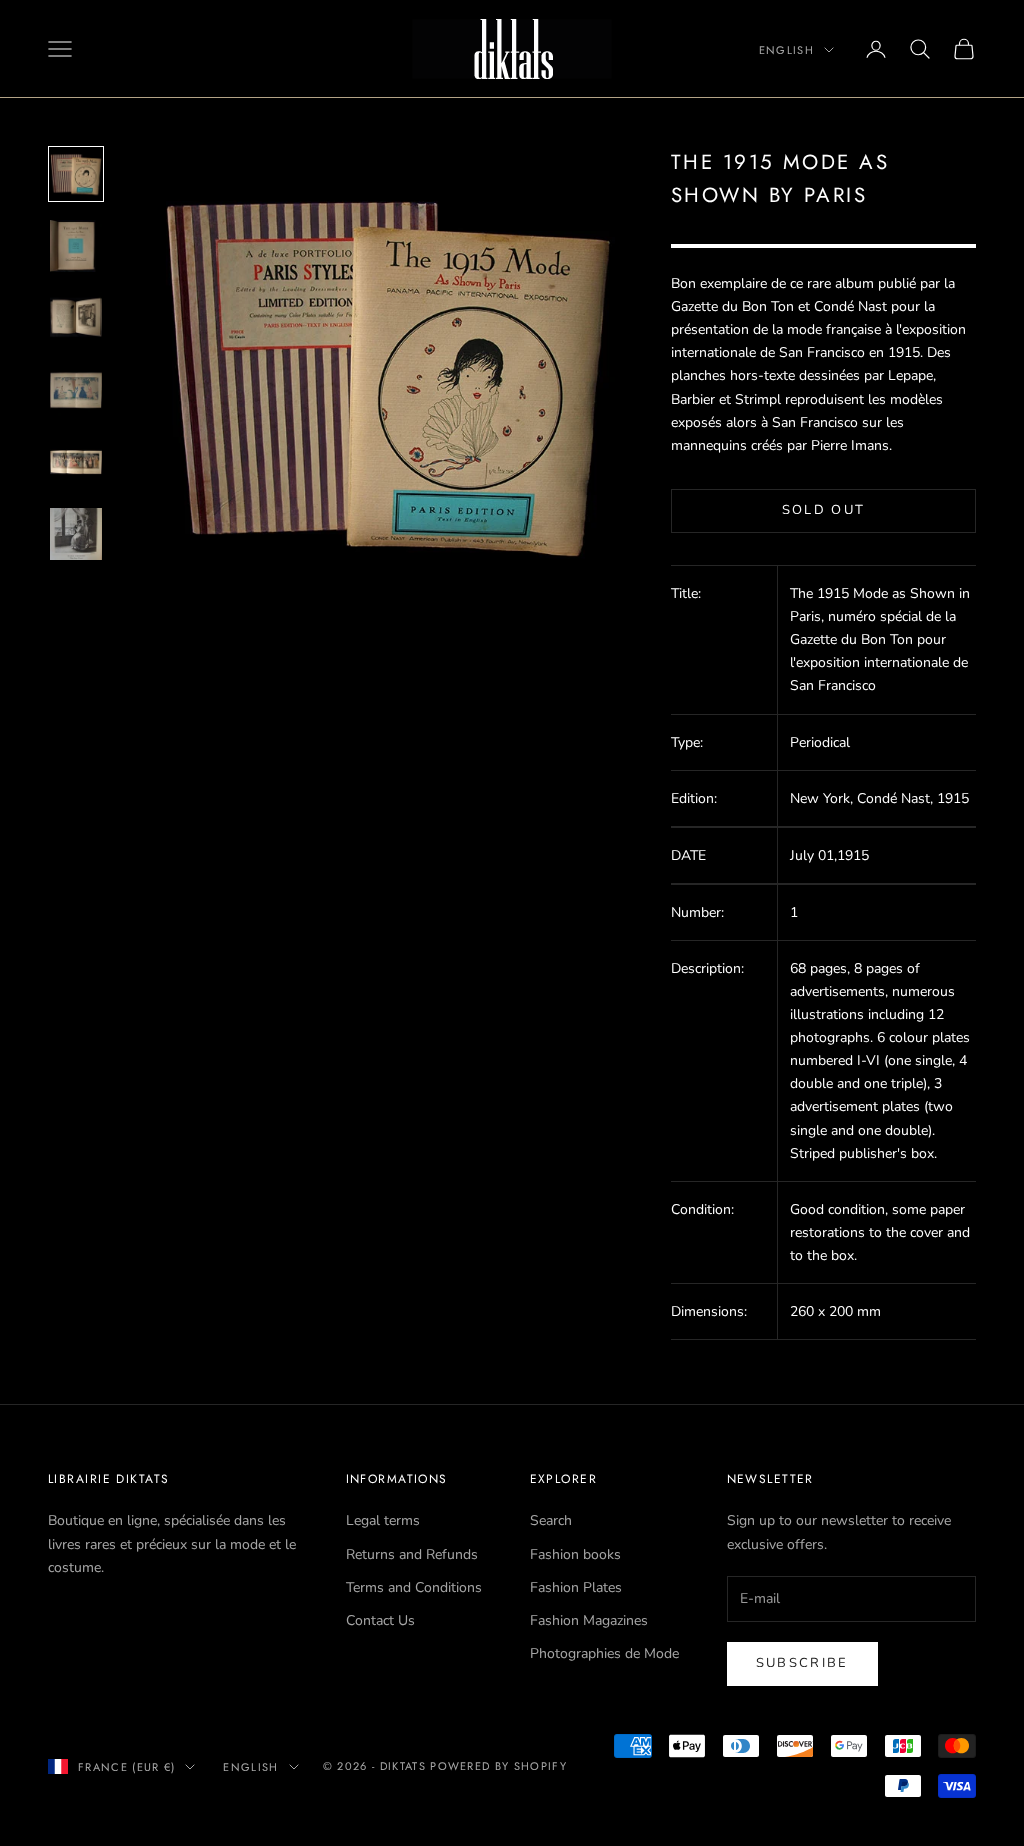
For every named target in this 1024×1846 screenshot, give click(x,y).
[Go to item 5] (76, 462)
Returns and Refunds (412, 1554)
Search (551, 1520)
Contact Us (380, 1620)
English (786, 50)
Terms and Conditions (414, 1587)
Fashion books (575, 1554)
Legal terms (383, 1520)
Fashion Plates (576, 1587)
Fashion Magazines (589, 1620)
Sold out (824, 510)
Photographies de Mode (604, 1653)
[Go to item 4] (76, 390)
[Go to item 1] (76, 174)
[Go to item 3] (76, 318)
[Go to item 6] (76, 534)
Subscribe (802, 1663)
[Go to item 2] (76, 246)
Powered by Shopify (498, 1766)
